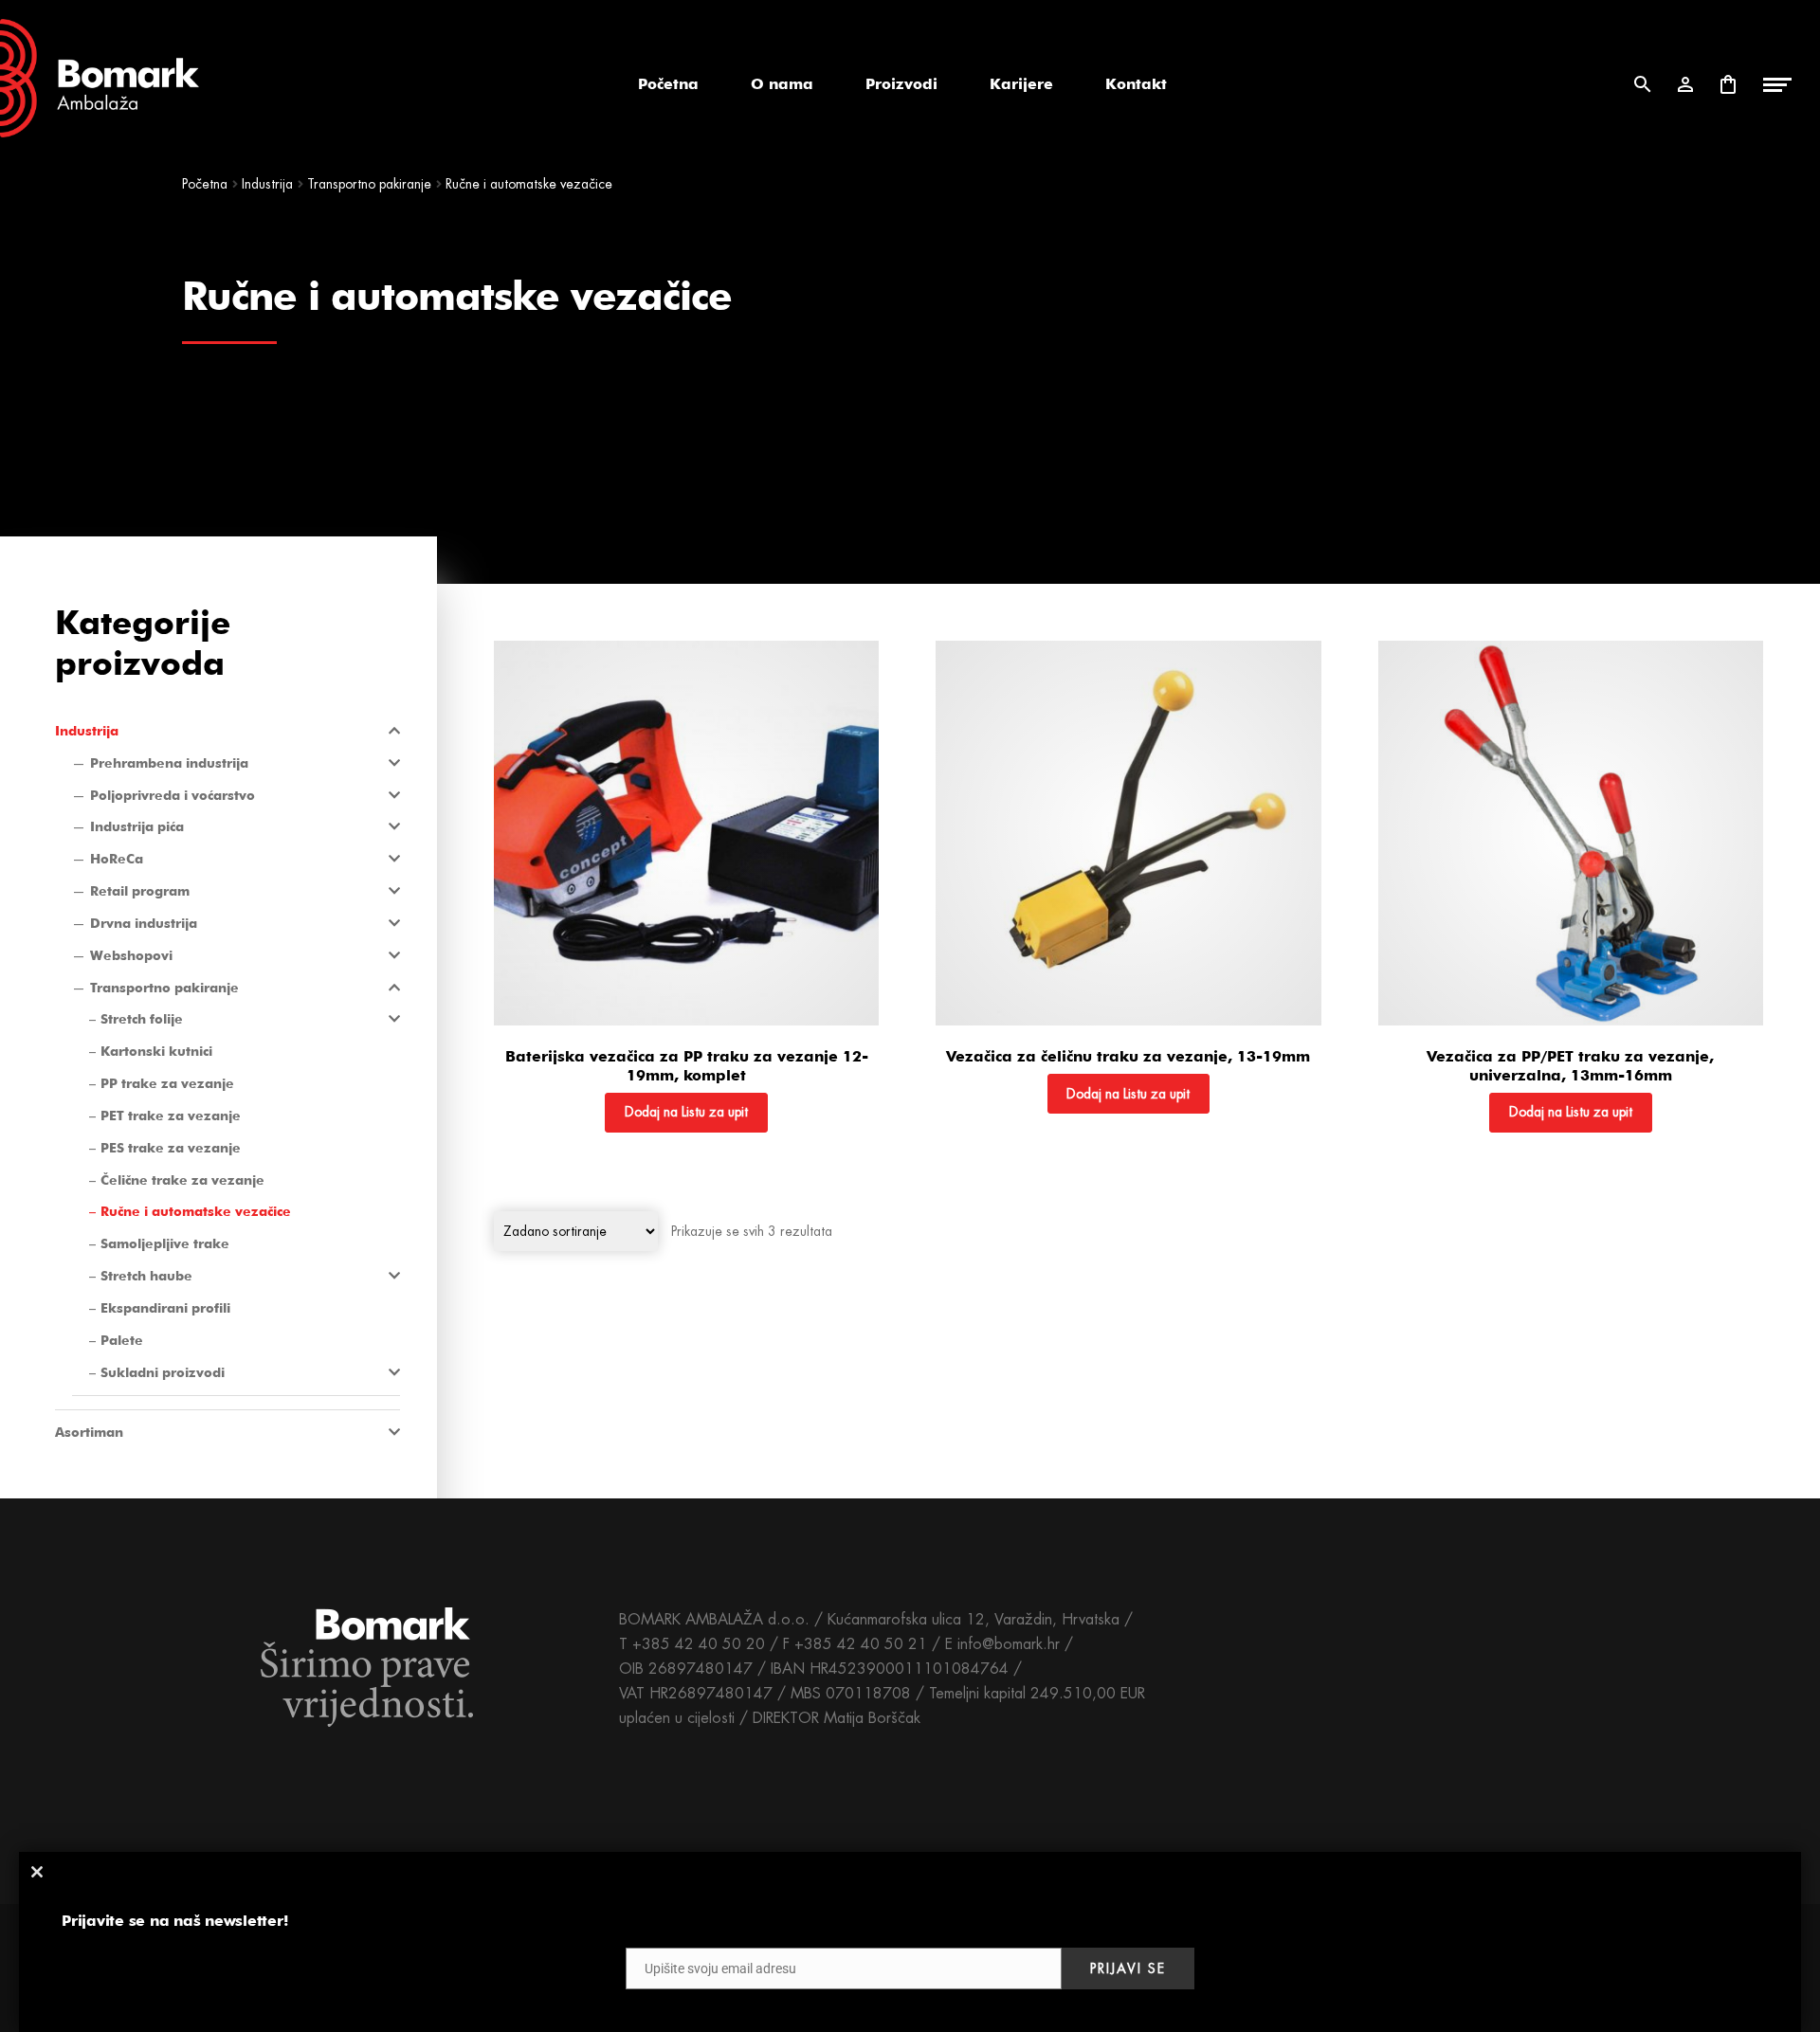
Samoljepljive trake (165, 1243)
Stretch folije (142, 1019)
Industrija (267, 184)
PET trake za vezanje (171, 1116)
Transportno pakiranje (369, 184)
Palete (122, 1340)
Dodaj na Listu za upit (686, 1112)
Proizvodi (901, 84)
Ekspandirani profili (165, 1308)
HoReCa (117, 859)
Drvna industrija (144, 923)
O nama (782, 84)
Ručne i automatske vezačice (196, 1211)
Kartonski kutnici (156, 1051)
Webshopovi (131, 955)
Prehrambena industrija (169, 763)
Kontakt (1136, 84)
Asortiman (89, 1432)
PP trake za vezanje (167, 1083)
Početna (668, 84)
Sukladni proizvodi (163, 1372)
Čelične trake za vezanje (182, 1180)
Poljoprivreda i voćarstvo (173, 795)
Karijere (1021, 84)
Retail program (140, 891)
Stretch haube (146, 1276)
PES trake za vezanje (171, 1148)
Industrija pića (137, 826)
